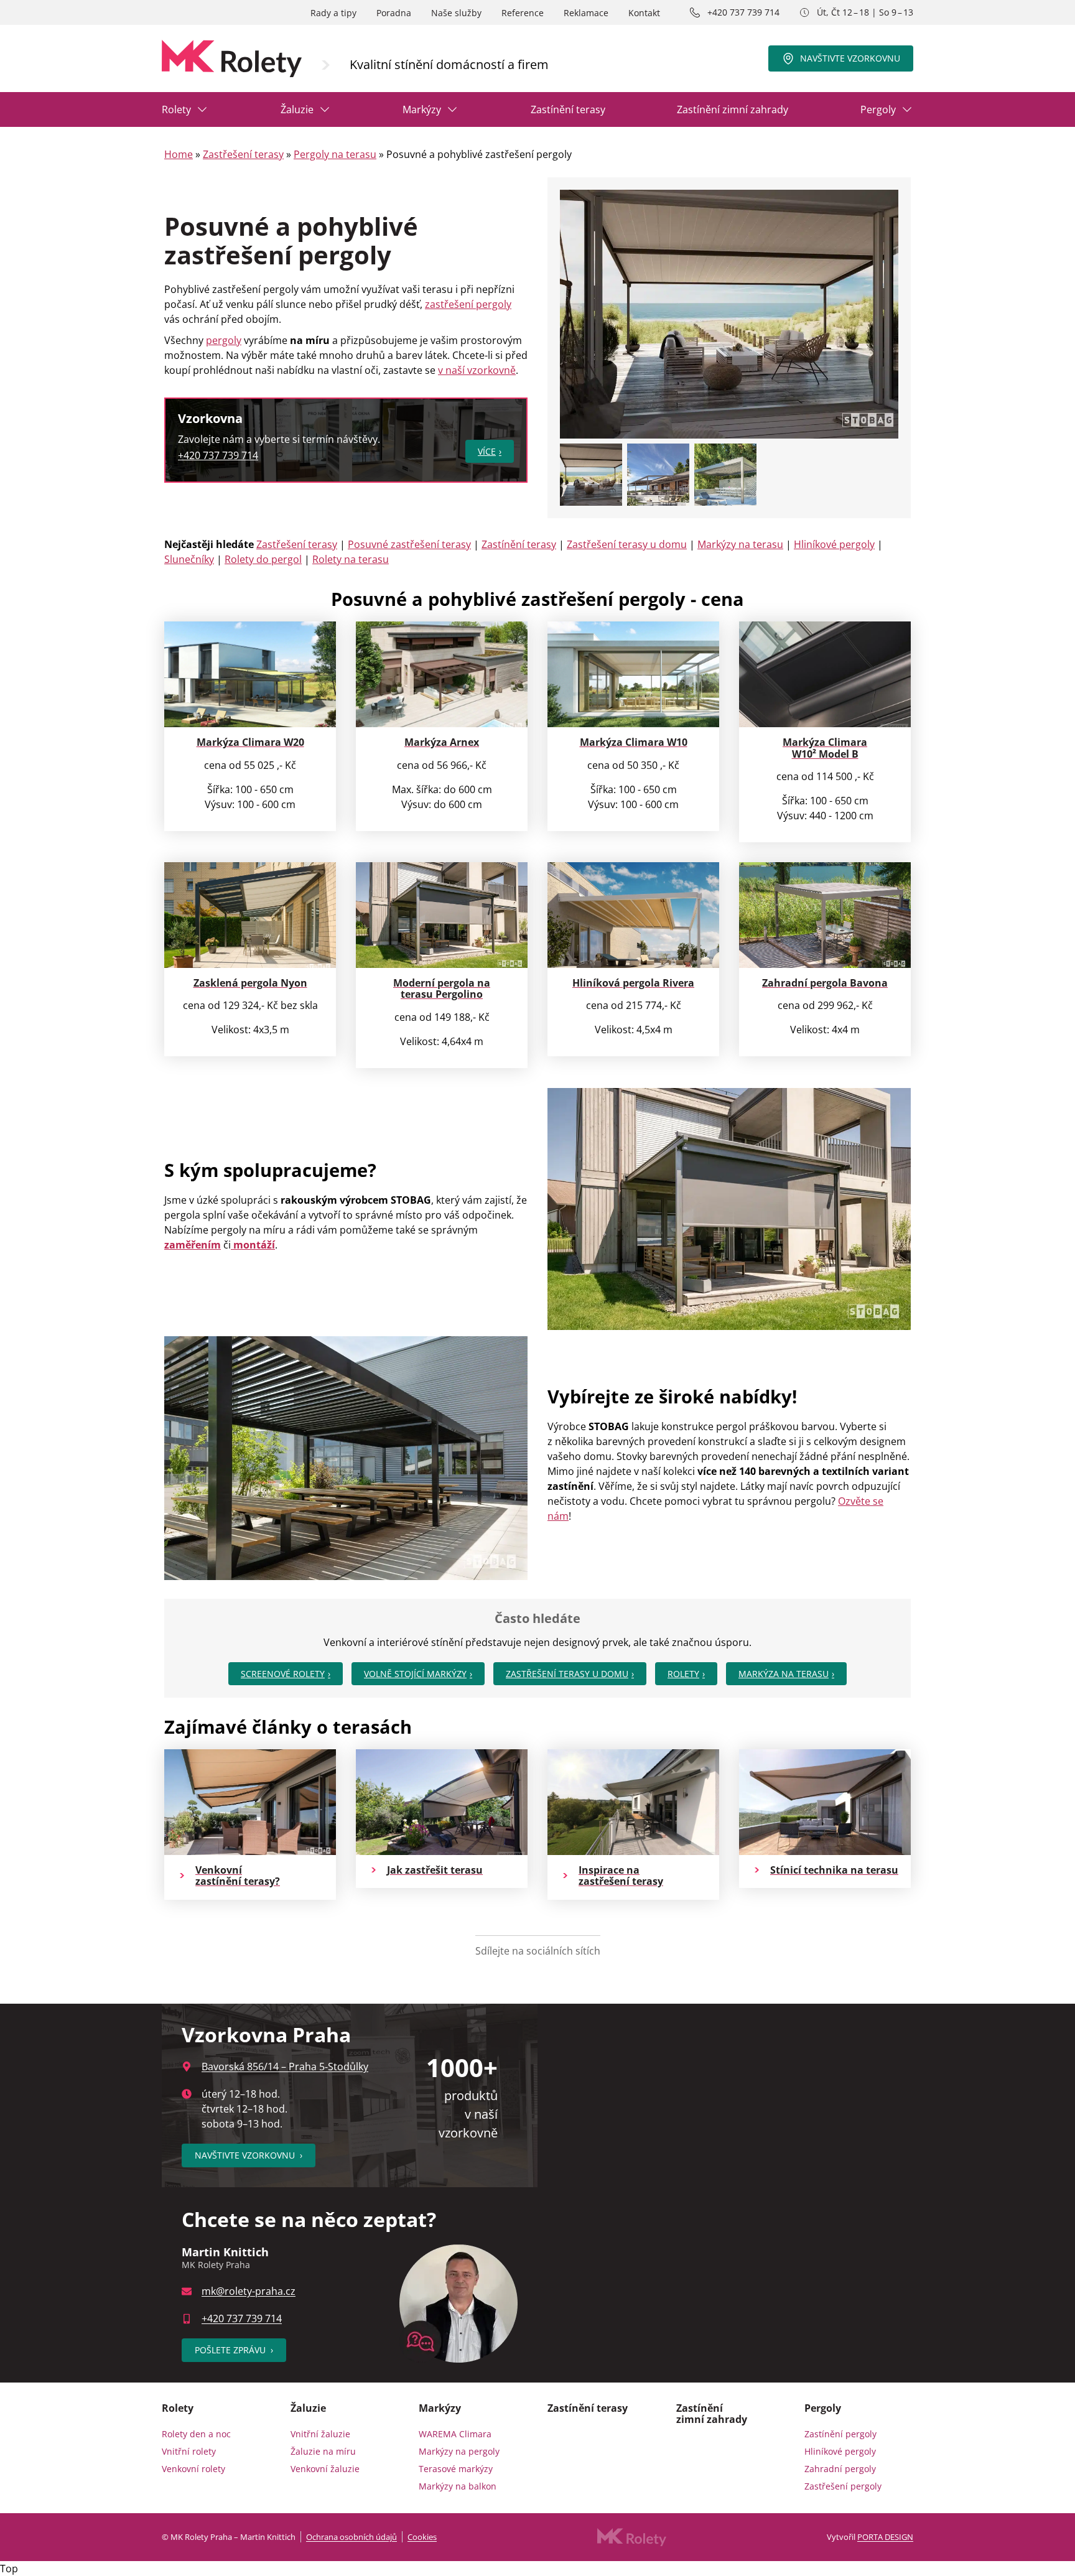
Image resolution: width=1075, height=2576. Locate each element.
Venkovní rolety (193, 2469)
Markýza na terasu (784, 1674)
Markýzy (422, 109)
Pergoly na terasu (335, 154)
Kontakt (644, 13)
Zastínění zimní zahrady (733, 109)
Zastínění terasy (568, 109)
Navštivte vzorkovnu (850, 58)
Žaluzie (297, 109)
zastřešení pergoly (468, 304)
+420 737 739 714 (743, 12)
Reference (523, 13)
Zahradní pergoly (840, 2469)
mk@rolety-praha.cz (249, 2291)
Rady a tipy (333, 13)
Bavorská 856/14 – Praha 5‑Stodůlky (285, 2067)
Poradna (394, 13)
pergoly (224, 340)
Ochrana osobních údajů (351, 2537)
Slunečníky (189, 559)
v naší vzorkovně (477, 370)
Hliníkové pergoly (834, 544)
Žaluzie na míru (323, 2451)
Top (9, 2569)
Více (487, 451)
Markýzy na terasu (740, 544)
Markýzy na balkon (458, 2486)
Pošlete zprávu (234, 2350)
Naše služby (456, 13)
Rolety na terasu (351, 559)
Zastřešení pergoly (843, 2486)
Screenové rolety (283, 1674)
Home (179, 154)
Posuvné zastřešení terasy (409, 544)
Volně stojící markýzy (415, 1674)
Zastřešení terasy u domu (627, 544)
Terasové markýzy (456, 2469)
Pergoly (878, 109)
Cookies (422, 2537)
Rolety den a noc (196, 2434)
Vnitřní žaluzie (320, 2434)
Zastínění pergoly (840, 2434)
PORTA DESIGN (885, 2537)
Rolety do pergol (263, 559)
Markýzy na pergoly (459, 2451)
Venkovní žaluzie (325, 2469)
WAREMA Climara (455, 2434)
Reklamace (586, 13)
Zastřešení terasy (243, 154)
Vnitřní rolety (189, 2451)
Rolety (176, 109)
